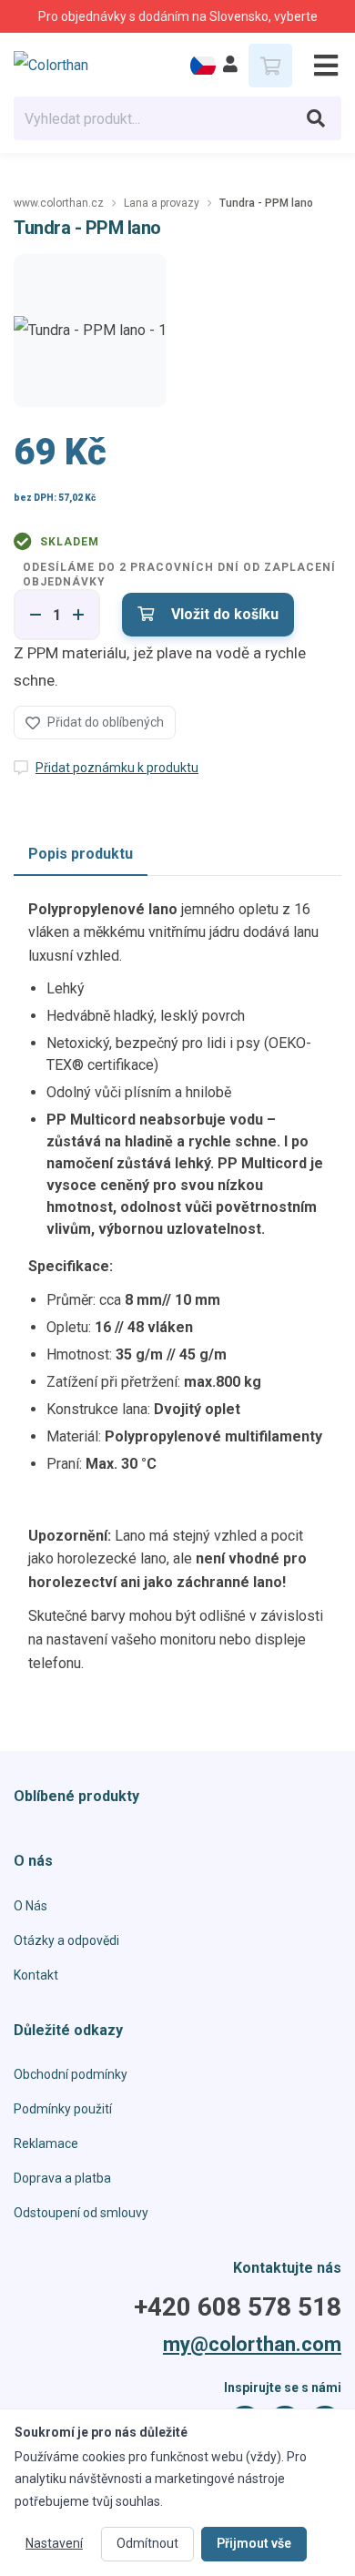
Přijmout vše (254, 2543)
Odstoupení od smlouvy (81, 2213)
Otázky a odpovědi (66, 1940)
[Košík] (270, 66)
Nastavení (54, 2543)
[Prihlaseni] (230, 65)
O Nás (30, 1906)
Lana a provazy (162, 203)
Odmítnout (147, 2543)
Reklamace (46, 2143)
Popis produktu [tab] (81, 854)
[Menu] (319, 66)
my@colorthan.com (252, 2345)
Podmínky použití (63, 2109)
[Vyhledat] (316, 118)
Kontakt (36, 1975)
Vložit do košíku (223, 614)
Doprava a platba (62, 2178)
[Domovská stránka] (65, 66)
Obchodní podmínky (71, 2074)
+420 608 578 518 (238, 2307)
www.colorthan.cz (59, 203)
